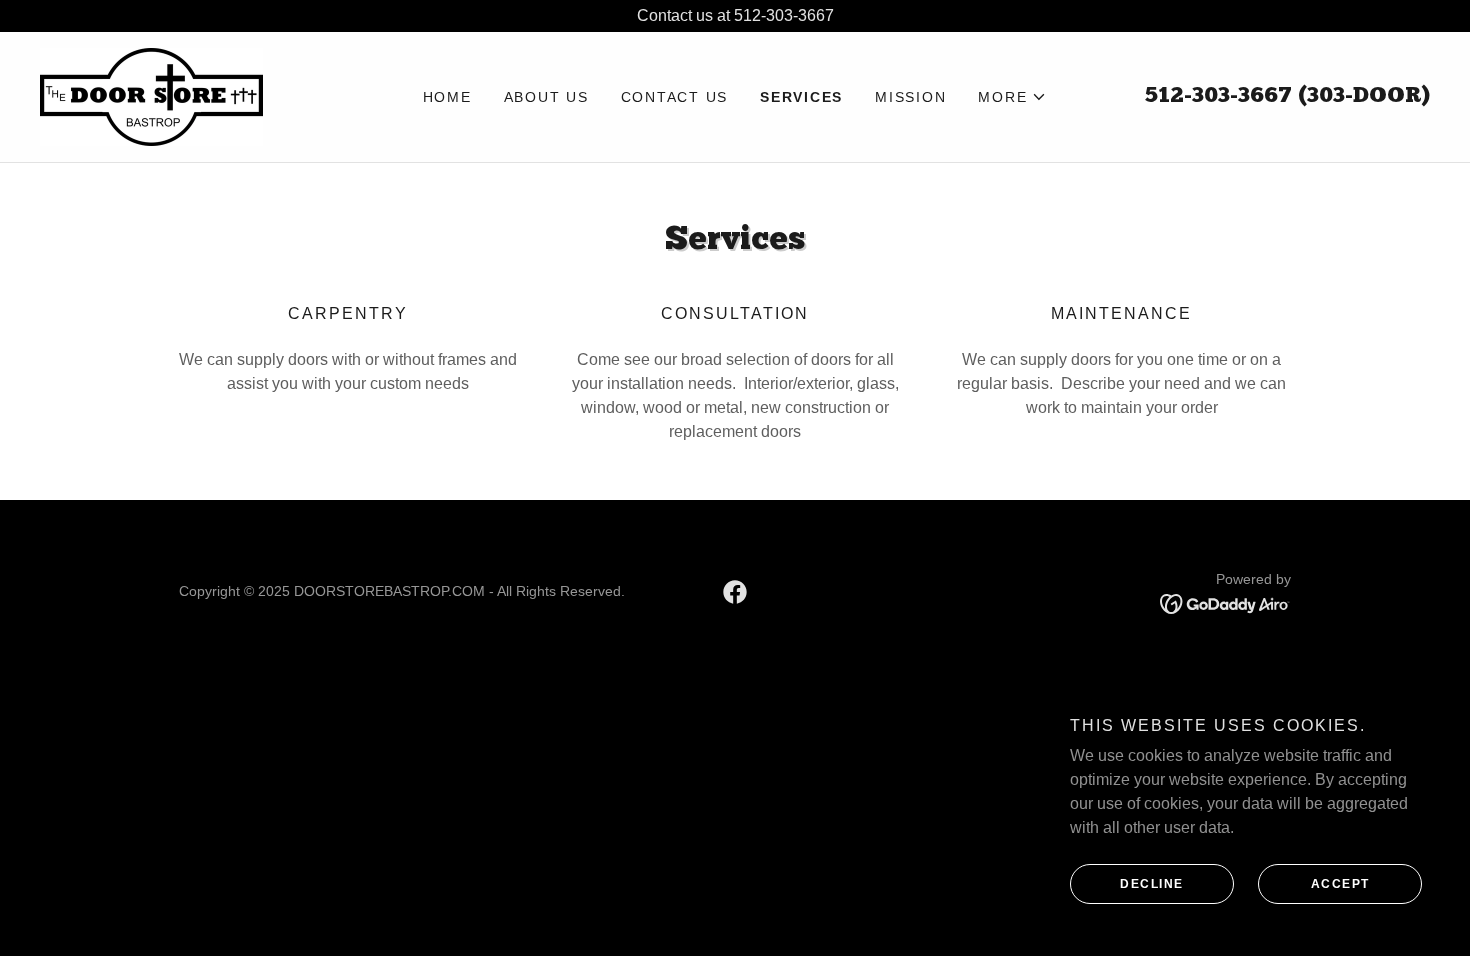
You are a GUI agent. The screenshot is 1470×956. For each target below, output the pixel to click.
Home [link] (447, 97)
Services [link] (801, 97)
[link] (151, 95)
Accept (1340, 884)
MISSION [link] (910, 97)
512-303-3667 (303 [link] (1245, 96)
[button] (1012, 97)
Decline (1152, 884)
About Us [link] (546, 97)
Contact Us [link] (675, 97)
